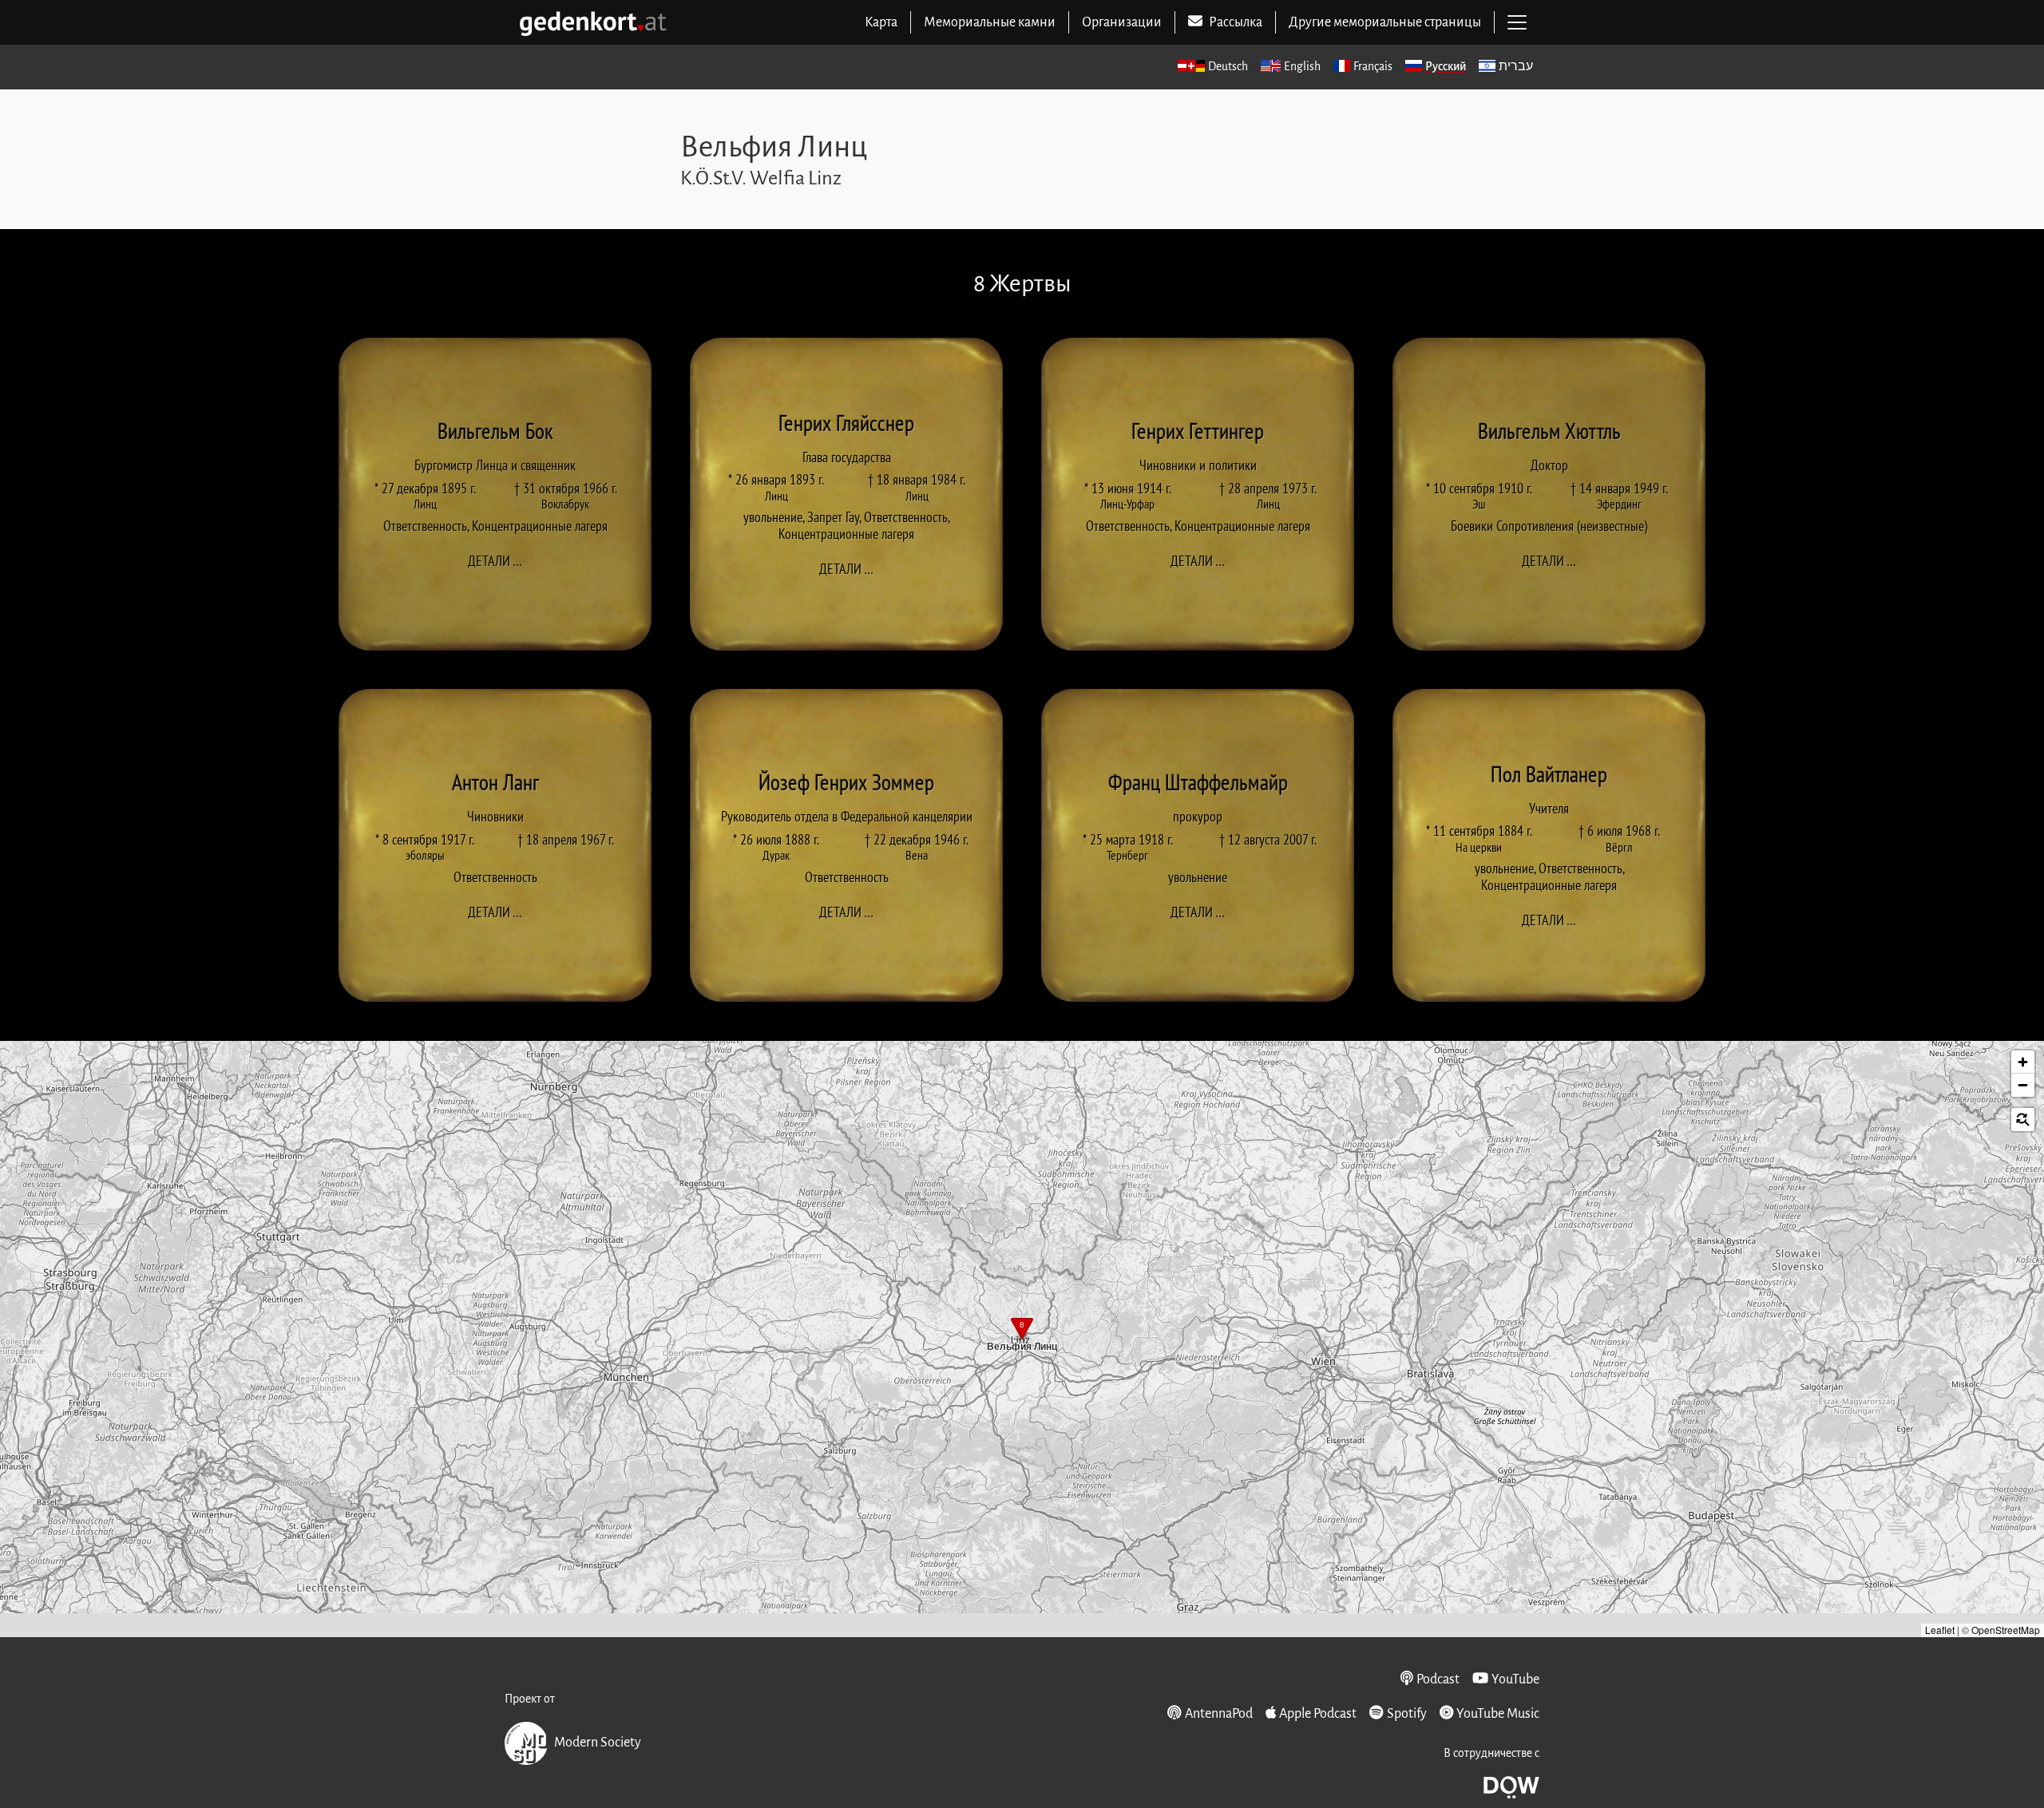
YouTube (1515, 1679)
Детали (500, 560)
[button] (1022, 1330)
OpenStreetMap (2006, 1630)
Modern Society (598, 1743)
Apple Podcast (1318, 1714)
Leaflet (1940, 1630)
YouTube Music (1498, 1714)
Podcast (1438, 1679)
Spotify (1406, 1714)
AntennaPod (1218, 1714)
